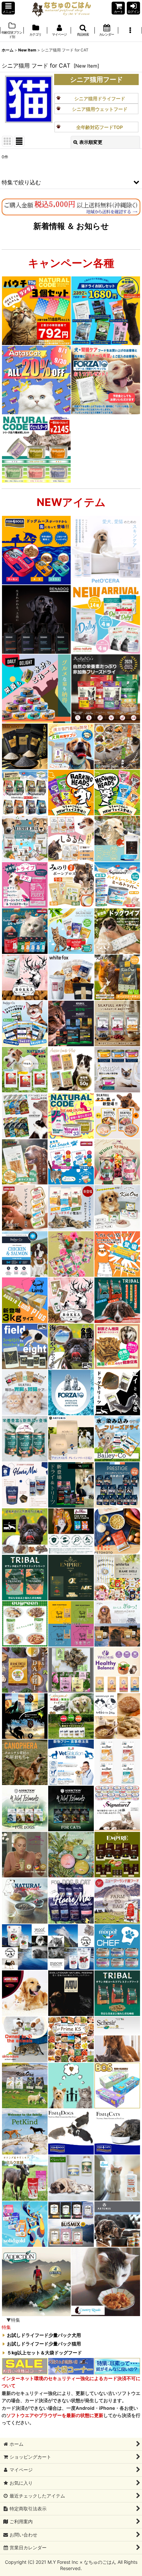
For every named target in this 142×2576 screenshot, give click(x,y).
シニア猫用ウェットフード (100, 109)
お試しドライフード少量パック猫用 (44, 2344)
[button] (8, 8)
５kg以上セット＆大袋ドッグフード (44, 2353)
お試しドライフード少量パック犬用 (44, 2335)
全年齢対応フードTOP (100, 127)
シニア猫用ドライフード (100, 98)
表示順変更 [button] (91, 142)
